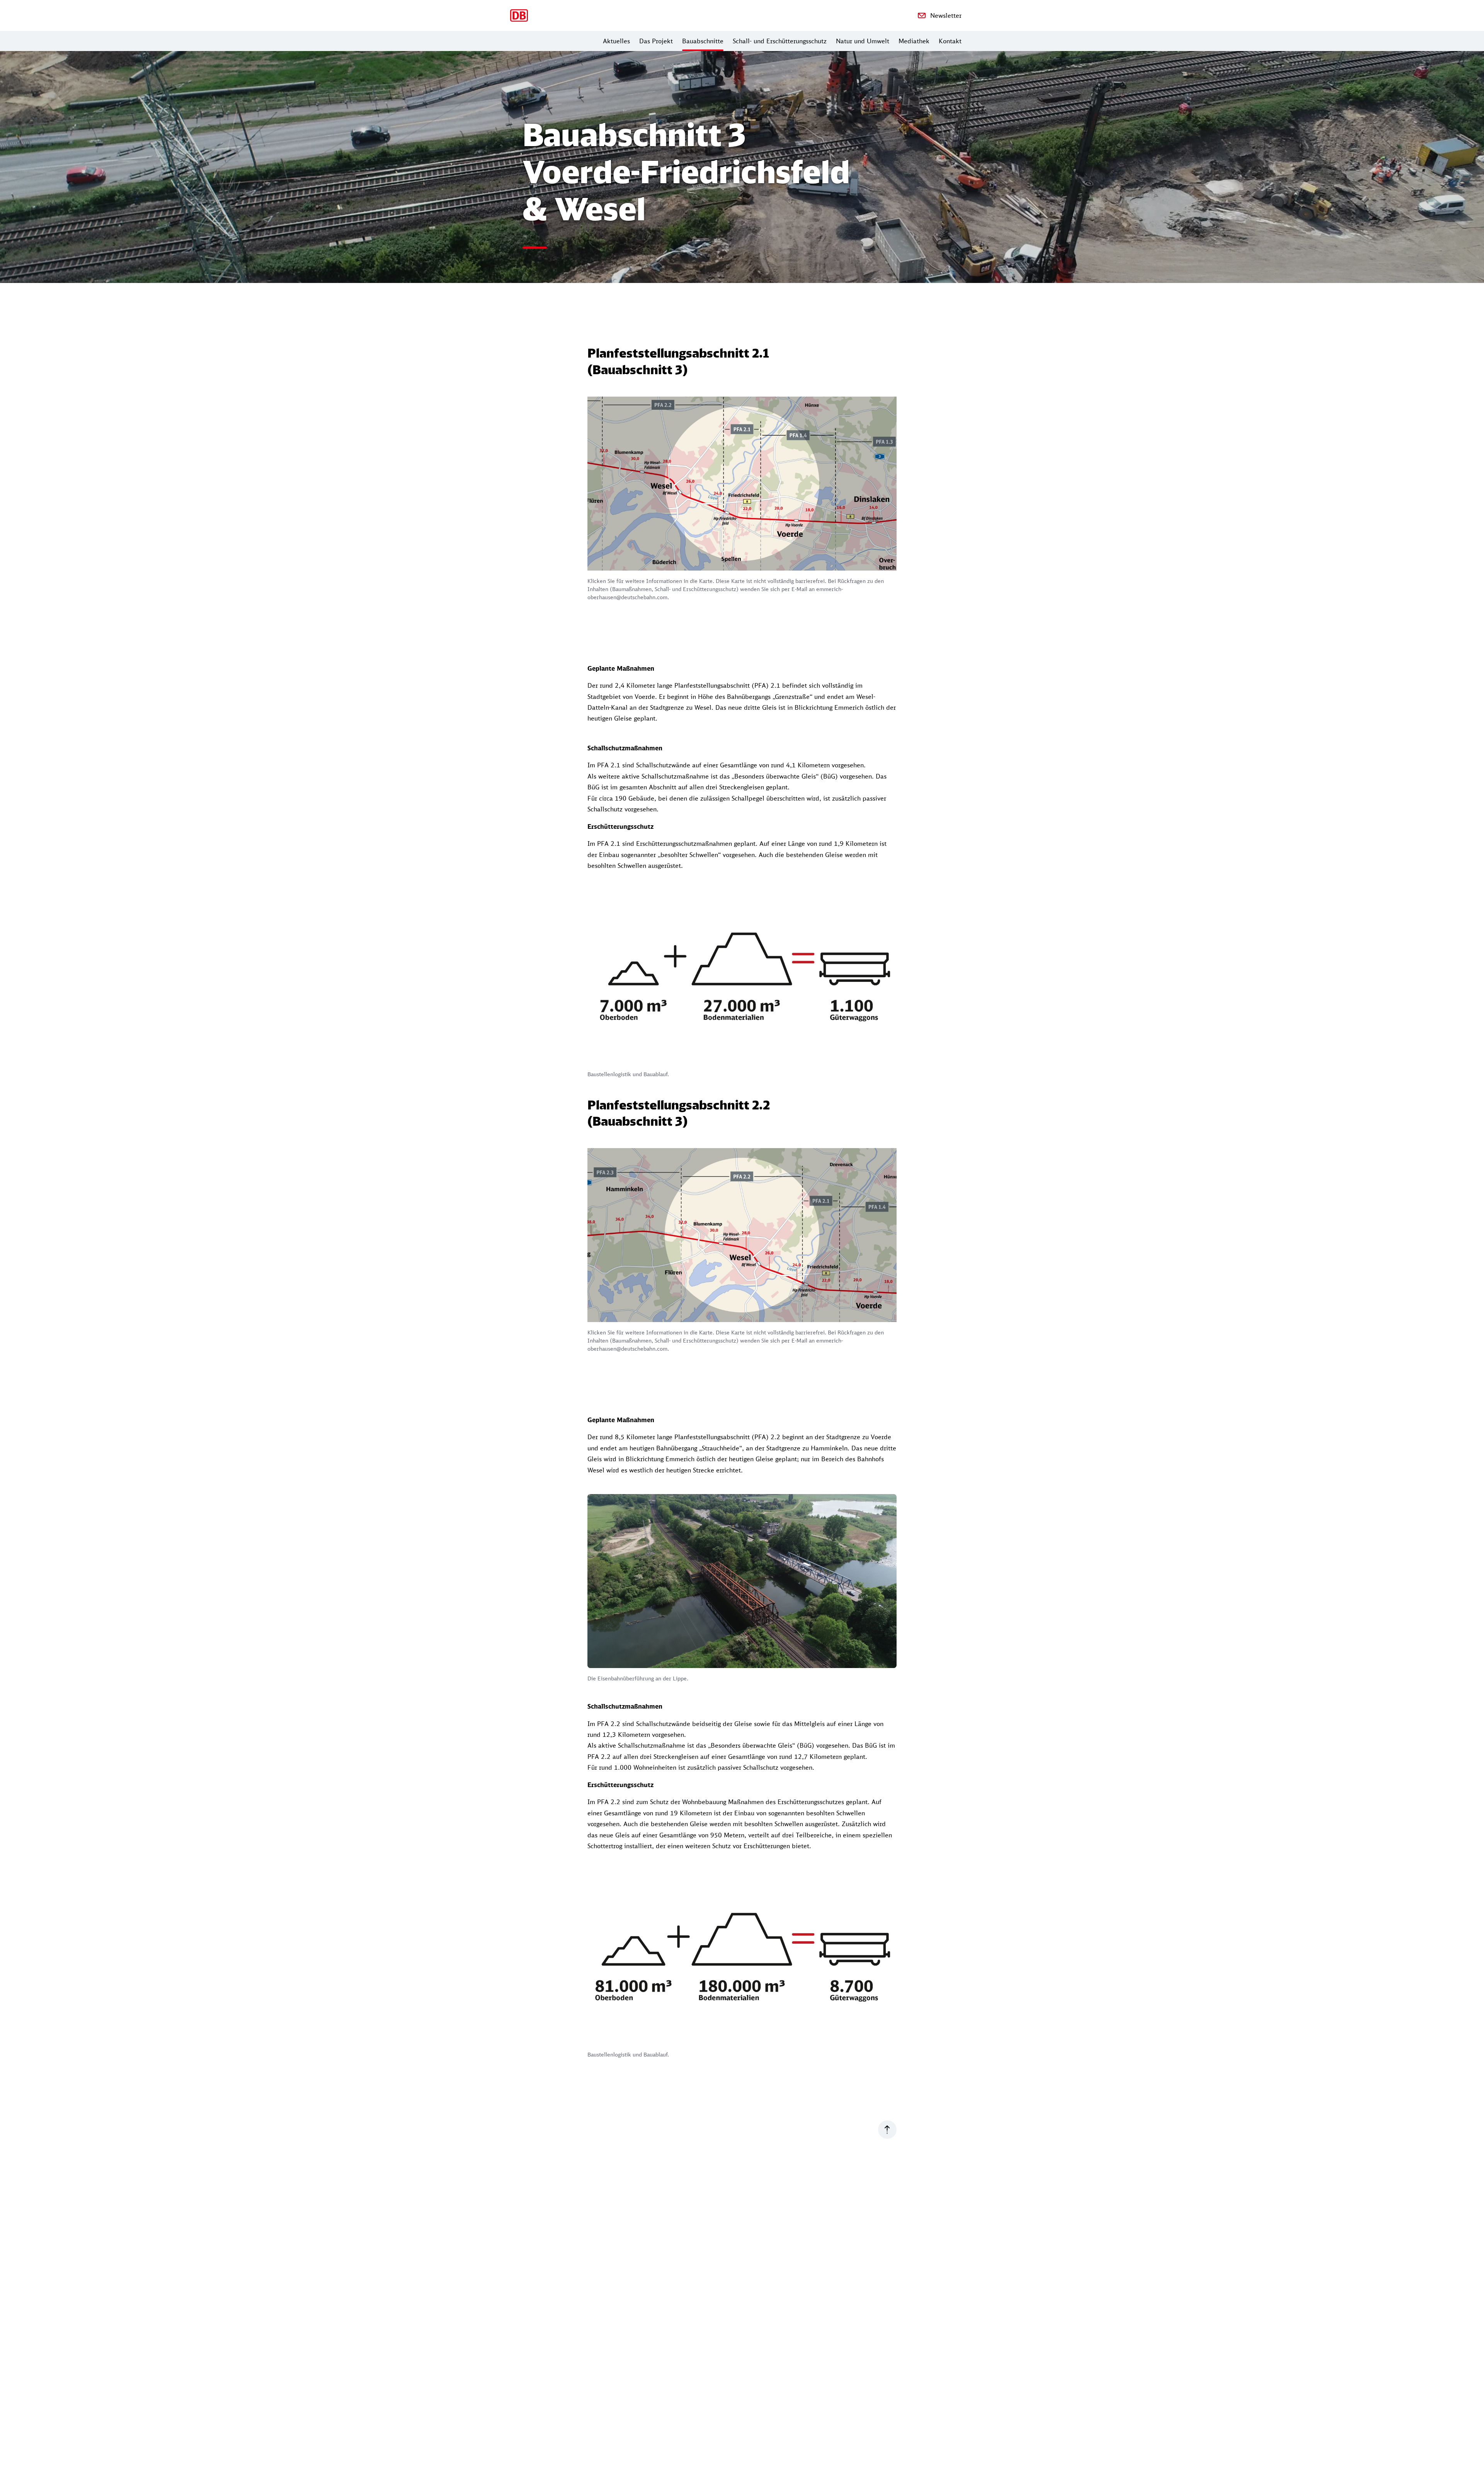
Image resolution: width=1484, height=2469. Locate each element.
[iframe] (742, 484)
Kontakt (950, 41)
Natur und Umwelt (863, 41)
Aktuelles (616, 41)
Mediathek (914, 41)
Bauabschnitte (703, 41)
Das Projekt (656, 41)
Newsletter (946, 15)
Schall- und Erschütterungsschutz (780, 41)
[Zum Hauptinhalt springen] (887, 2129)
